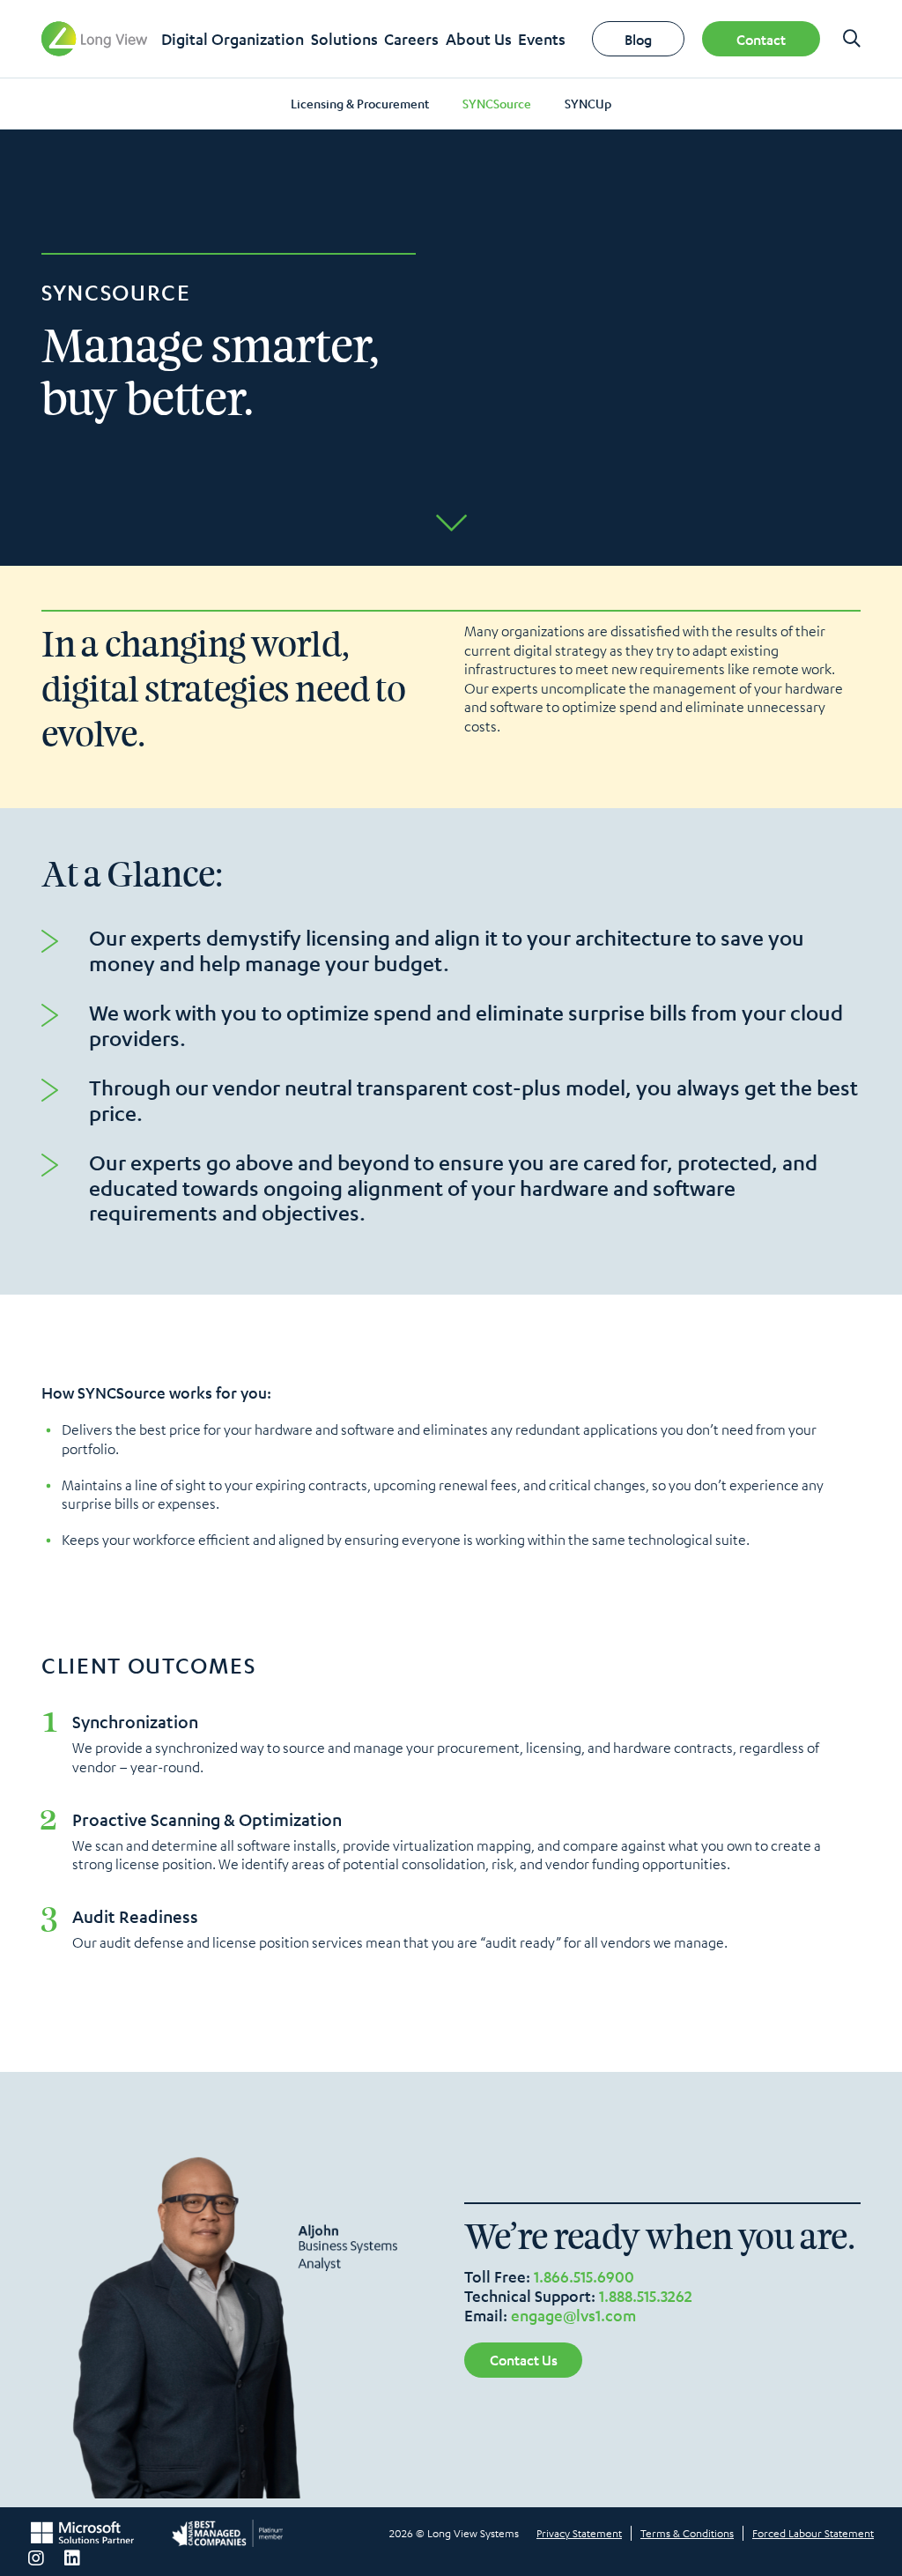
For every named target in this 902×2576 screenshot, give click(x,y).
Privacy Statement (579, 2533)
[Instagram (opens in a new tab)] (36, 2558)
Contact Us (524, 2360)
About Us (479, 39)
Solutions (344, 39)
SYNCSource (497, 103)
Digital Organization (233, 39)
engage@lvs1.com (573, 2315)
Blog (638, 39)
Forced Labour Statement (813, 2533)
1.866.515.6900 (584, 2276)
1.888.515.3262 (646, 2296)
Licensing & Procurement (360, 103)
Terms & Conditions (687, 2533)
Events (542, 39)
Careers (411, 39)
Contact (761, 39)
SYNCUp (588, 103)
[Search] (852, 39)
